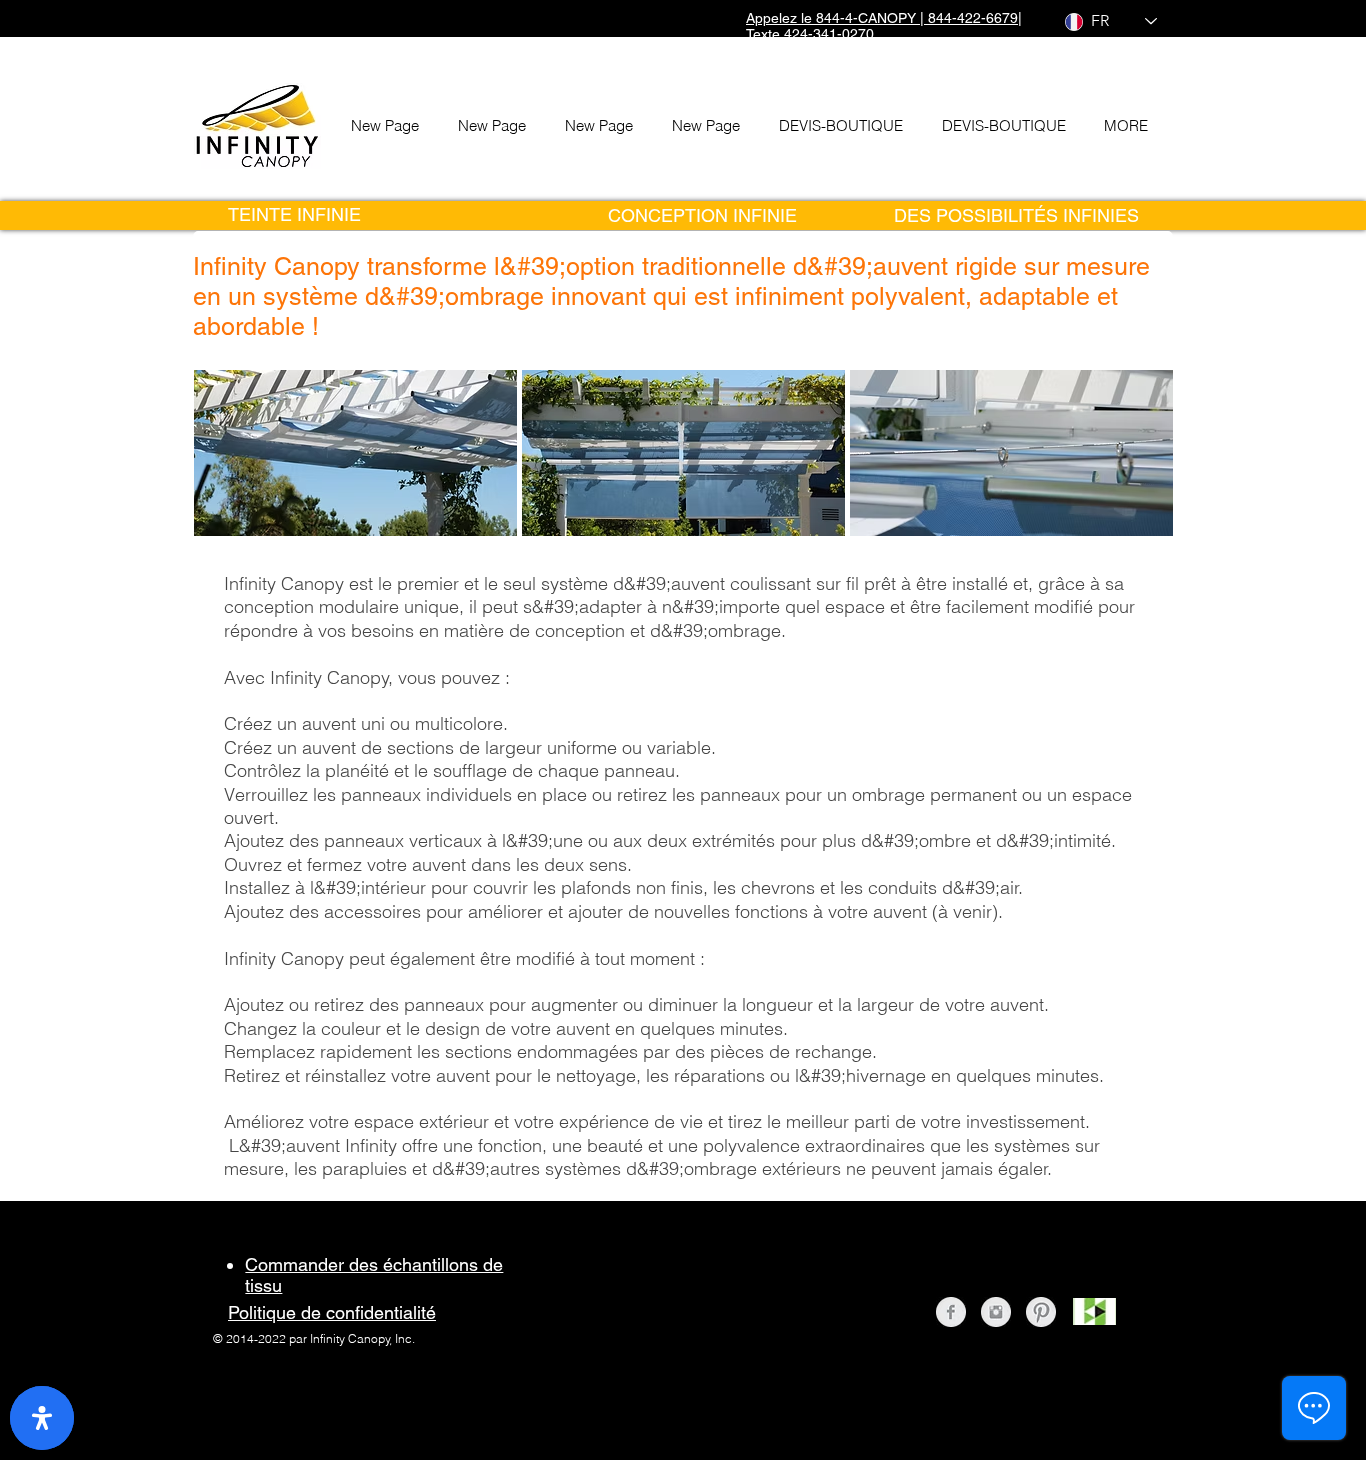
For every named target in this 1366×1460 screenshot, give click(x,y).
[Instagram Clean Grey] (996, 1312)
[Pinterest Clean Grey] (1041, 1312)
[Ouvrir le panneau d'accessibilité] (42, 1418)
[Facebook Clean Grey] (951, 1312)
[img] (355, 453)
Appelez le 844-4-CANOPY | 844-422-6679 (882, 18)
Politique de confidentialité (332, 1312)
